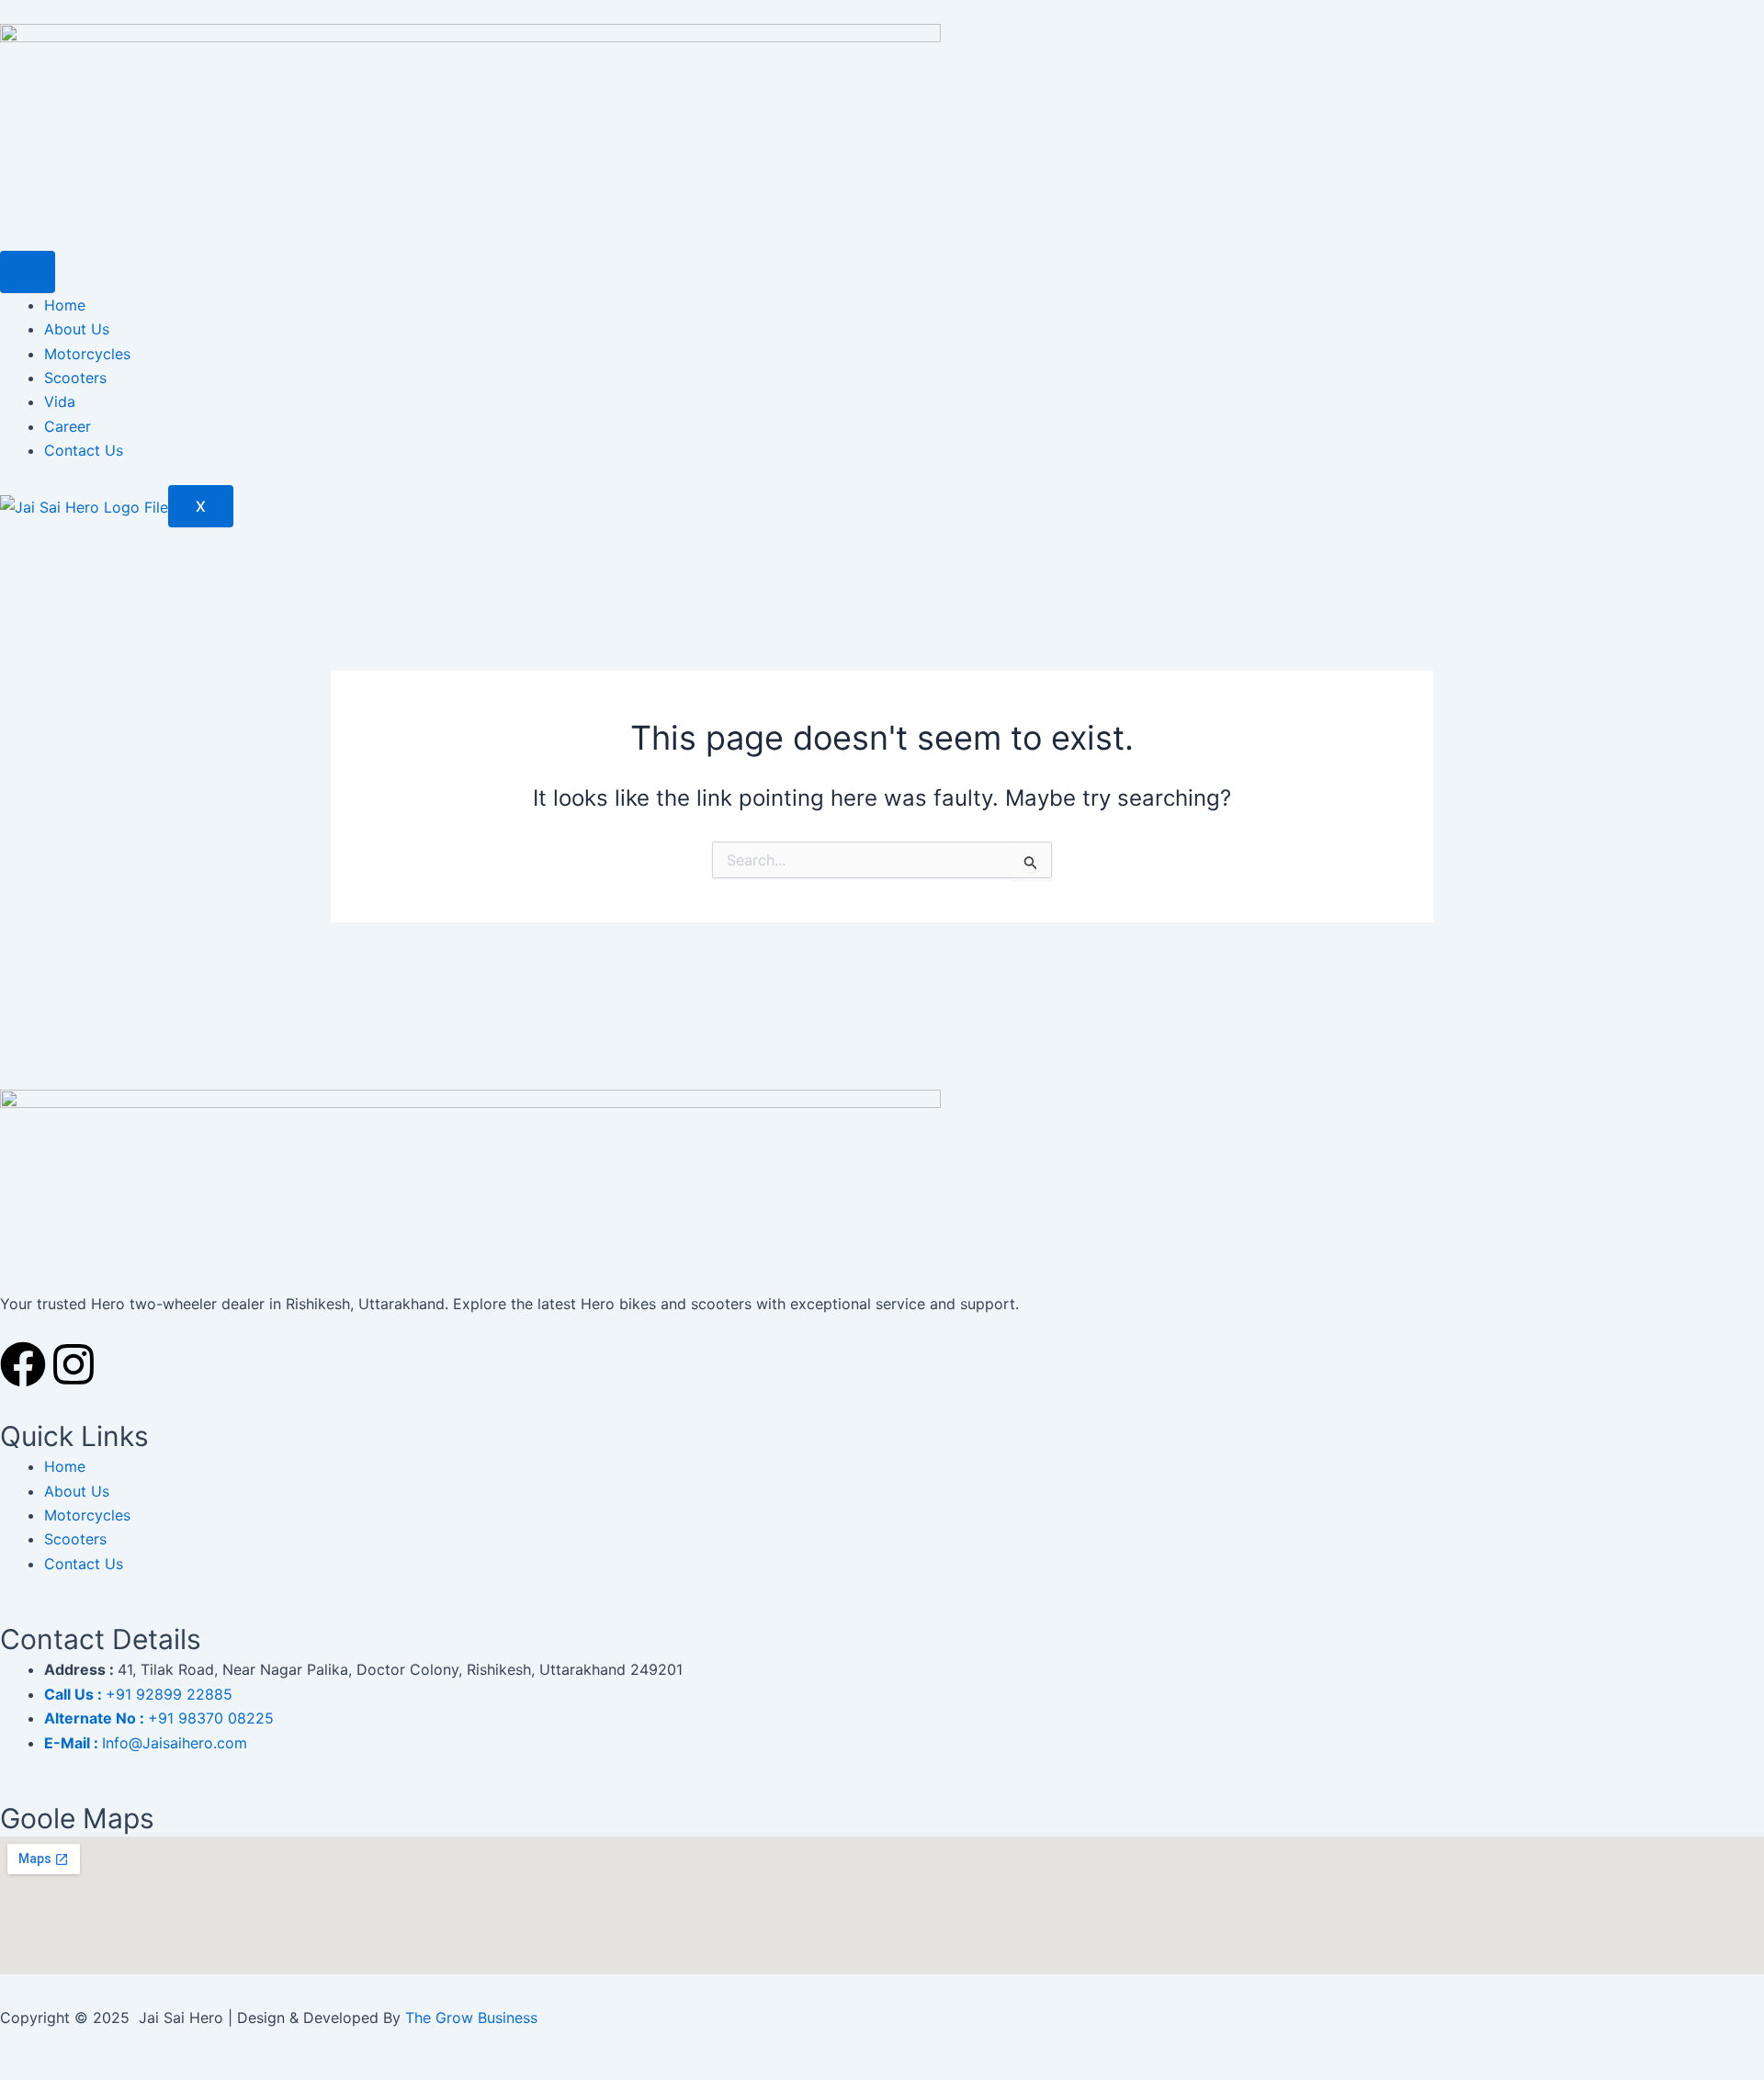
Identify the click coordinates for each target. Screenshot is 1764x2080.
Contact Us (84, 450)
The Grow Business (471, 2018)
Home (65, 305)
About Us (77, 329)
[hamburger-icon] (28, 272)
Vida (60, 401)
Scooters (75, 378)
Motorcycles (87, 354)
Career (68, 426)
